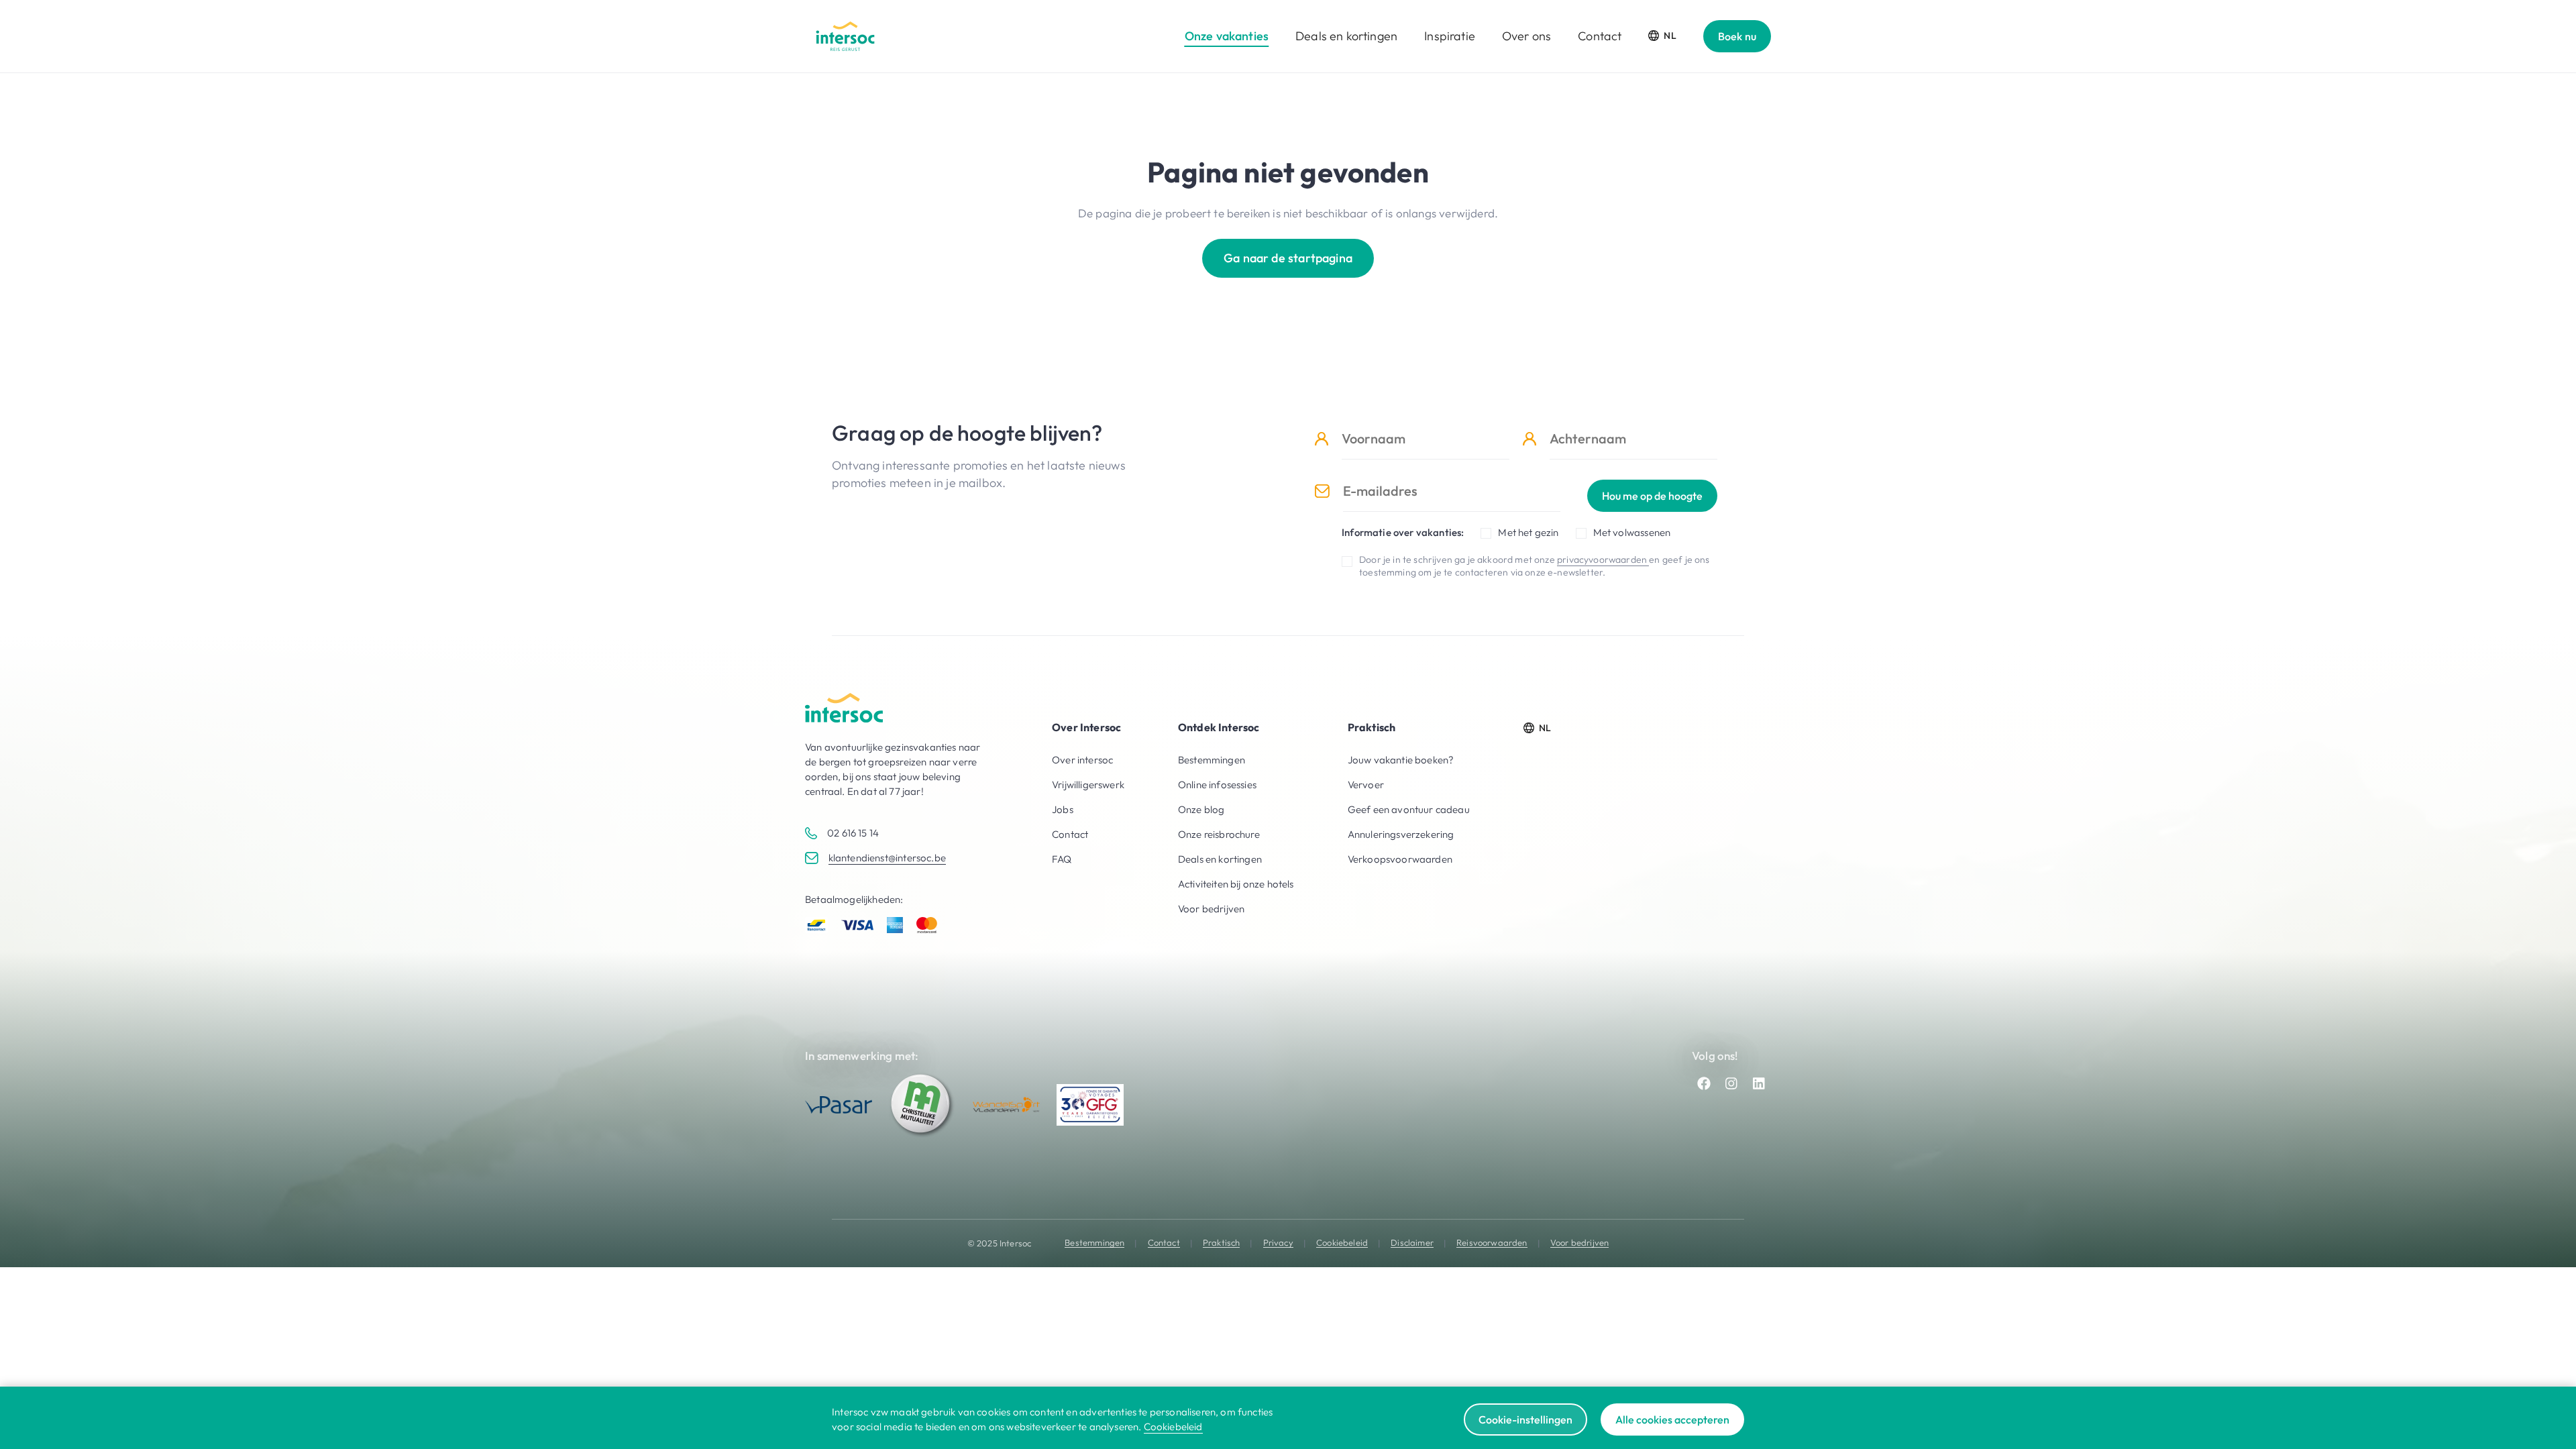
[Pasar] (839, 1105)
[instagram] (1731, 1083)
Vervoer (1366, 785)
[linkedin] (1759, 1083)
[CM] (922, 1105)
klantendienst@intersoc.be (887, 858)
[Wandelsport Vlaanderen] (1006, 1105)
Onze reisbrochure (1219, 834)
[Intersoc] (845, 36)
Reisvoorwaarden (1492, 1243)
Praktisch (1222, 1243)
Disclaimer (1412, 1243)
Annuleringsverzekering (1401, 834)
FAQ (1062, 859)
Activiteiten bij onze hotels (1236, 884)
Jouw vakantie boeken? (1401, 760)
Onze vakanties (1227, 36)
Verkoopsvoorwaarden (1400, 859)
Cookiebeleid (1342, 1243)
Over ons (1526, 36)
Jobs (1063, 809)
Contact (1600, 36)
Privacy (1278, 1243)
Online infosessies (1217, 785)
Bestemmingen (1212, 760)
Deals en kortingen (1346, 36)
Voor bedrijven (1211, 909)
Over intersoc (1082, 760)
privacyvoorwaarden (1603, 559)
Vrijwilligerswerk (1088, 785)
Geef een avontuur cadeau (1409, 809)
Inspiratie (1450, 36)
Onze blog (1201, 809)
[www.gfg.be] (1090, 1105)
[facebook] (1704, 1083)
